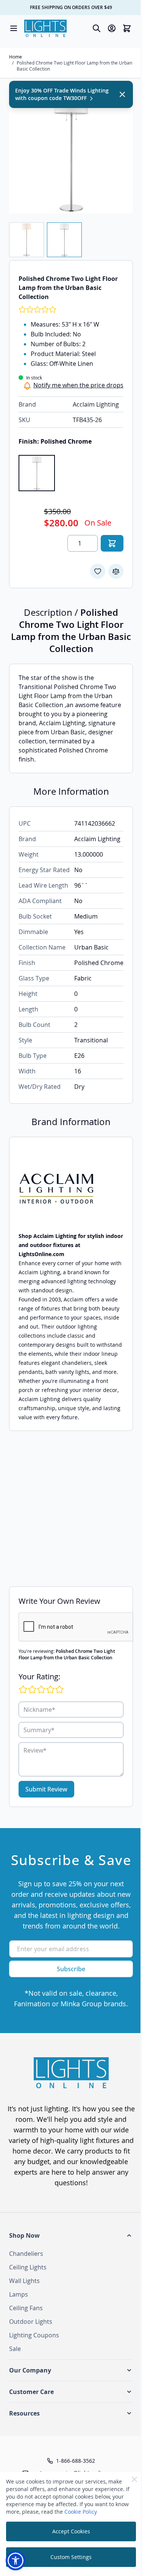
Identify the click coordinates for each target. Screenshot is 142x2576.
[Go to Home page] (45, 28)
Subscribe (71, 1969)
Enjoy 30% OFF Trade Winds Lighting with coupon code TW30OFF (62, 94)
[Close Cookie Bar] (134, 2479)
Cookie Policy (81, 2512)
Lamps (19, 2294)
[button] (71, 2235)
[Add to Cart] (112, 543)
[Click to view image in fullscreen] (71, 152)
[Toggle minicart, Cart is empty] (127, 28)
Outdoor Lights (31, 2322)
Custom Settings (71, 2557)
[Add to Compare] (116, 571)
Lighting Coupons (34, 2335)
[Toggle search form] (97, 28)
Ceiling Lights (28, 2267)
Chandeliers (26, 2254)
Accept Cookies (71, 2531)
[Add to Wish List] (98, 571)
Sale (15, 2349)
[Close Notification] (122, 94)
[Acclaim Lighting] (71, 1189)
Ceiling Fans (26, 2308)
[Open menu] (14, 28)
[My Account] (112, 28)
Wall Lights (24, 2281)
